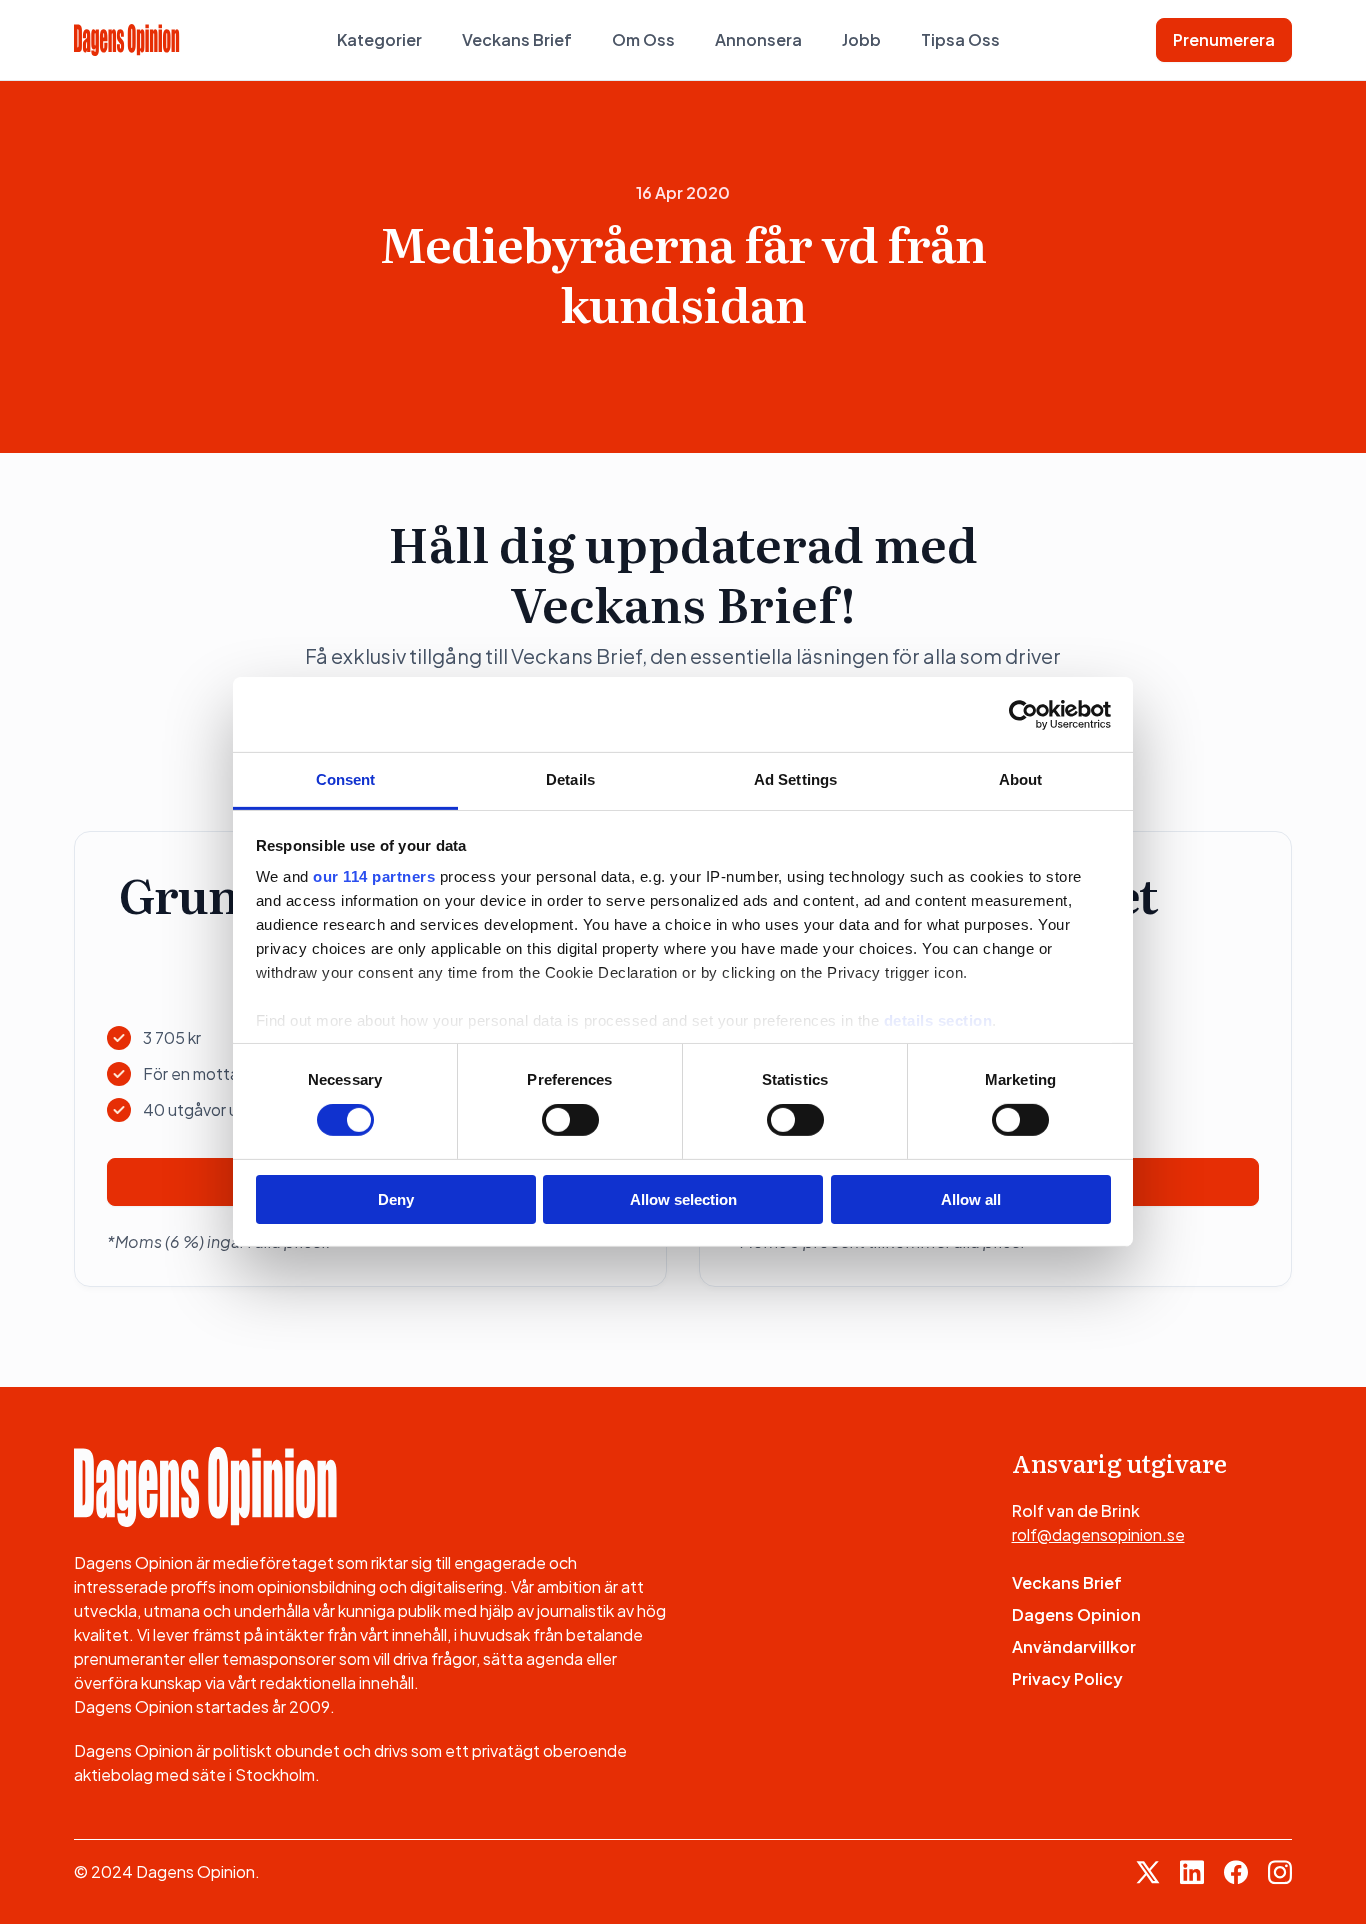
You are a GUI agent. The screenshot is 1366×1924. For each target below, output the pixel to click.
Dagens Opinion (1076, 1614)
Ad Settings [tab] (795, 779)
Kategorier (379, 39)
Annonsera (758, 39)
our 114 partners (374, 876)
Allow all (971, 1199)
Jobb (861, 39)
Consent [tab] (346, 779)
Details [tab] (570, 779)
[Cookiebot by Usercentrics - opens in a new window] (1023, 714)
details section (938, 1020)
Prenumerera (1224, 39)
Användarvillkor (1074, 1646)
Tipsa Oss (960, 39)
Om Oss (643, 39)
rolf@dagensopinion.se (1098, 1534)
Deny (396, 1199)
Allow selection (683, 1199)
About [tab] (1021, 779)
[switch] (570, 1120)
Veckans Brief (517, 39)
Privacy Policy (1067, 1678)
